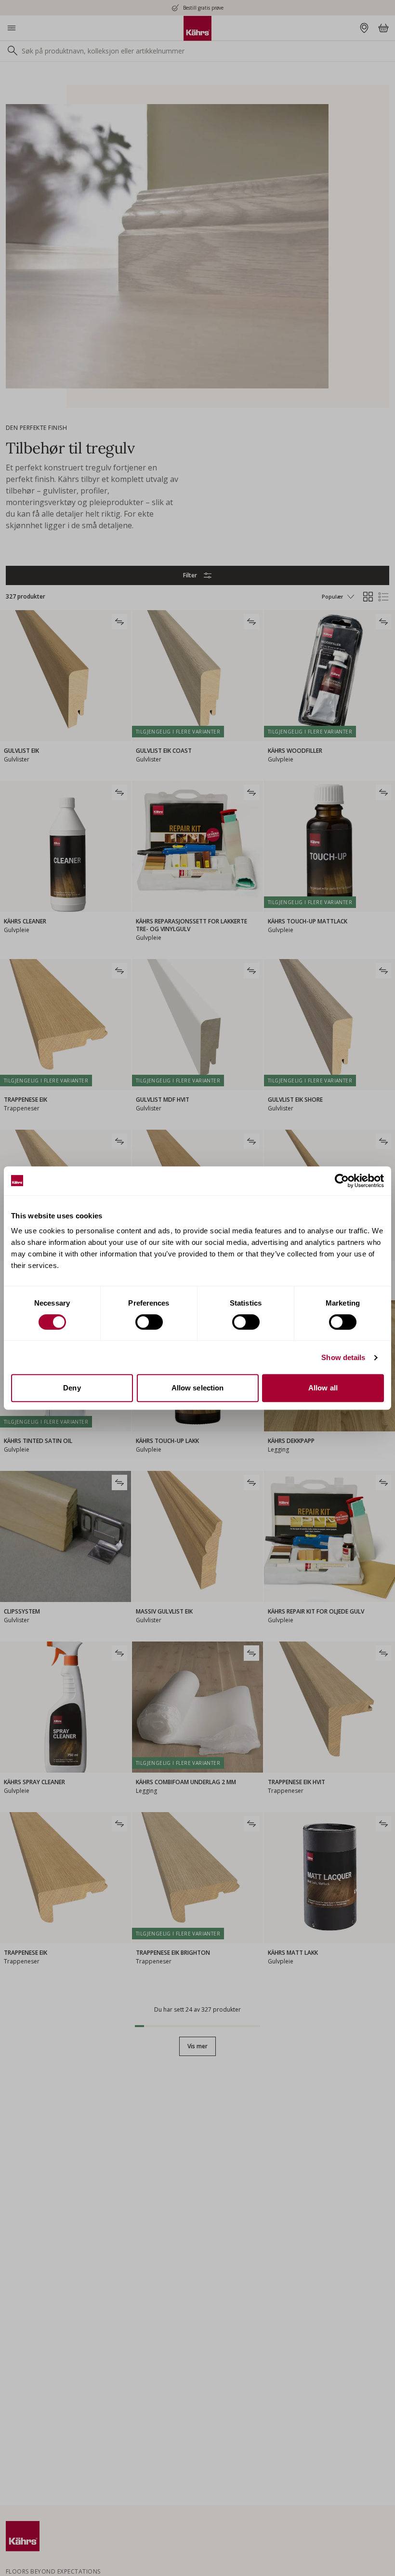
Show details (343, 1357)
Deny (72, 1388)
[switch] (149, 1322)
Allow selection (198, 1388)
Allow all (323, 1388)
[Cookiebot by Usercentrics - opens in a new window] (342, 1181)
